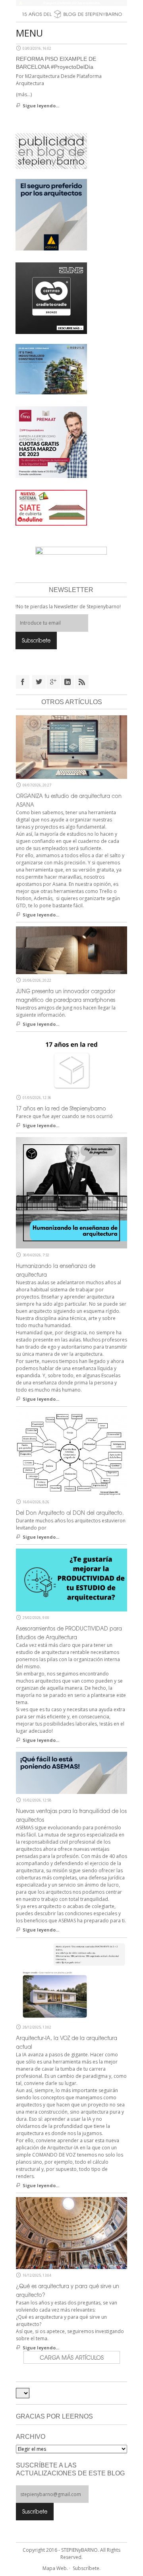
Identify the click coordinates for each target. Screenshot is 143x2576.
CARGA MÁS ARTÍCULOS (72, 2357)
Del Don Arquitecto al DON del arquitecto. (70, 1513)
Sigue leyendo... (41, 106)
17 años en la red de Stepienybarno (61, 1108)
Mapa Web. (55, 2568)
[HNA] (51, 441)
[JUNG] (51, 297)
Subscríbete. (87, 2568)
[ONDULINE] (51, 507)
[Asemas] (71, 3)
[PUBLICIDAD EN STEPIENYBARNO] (51, 150)
